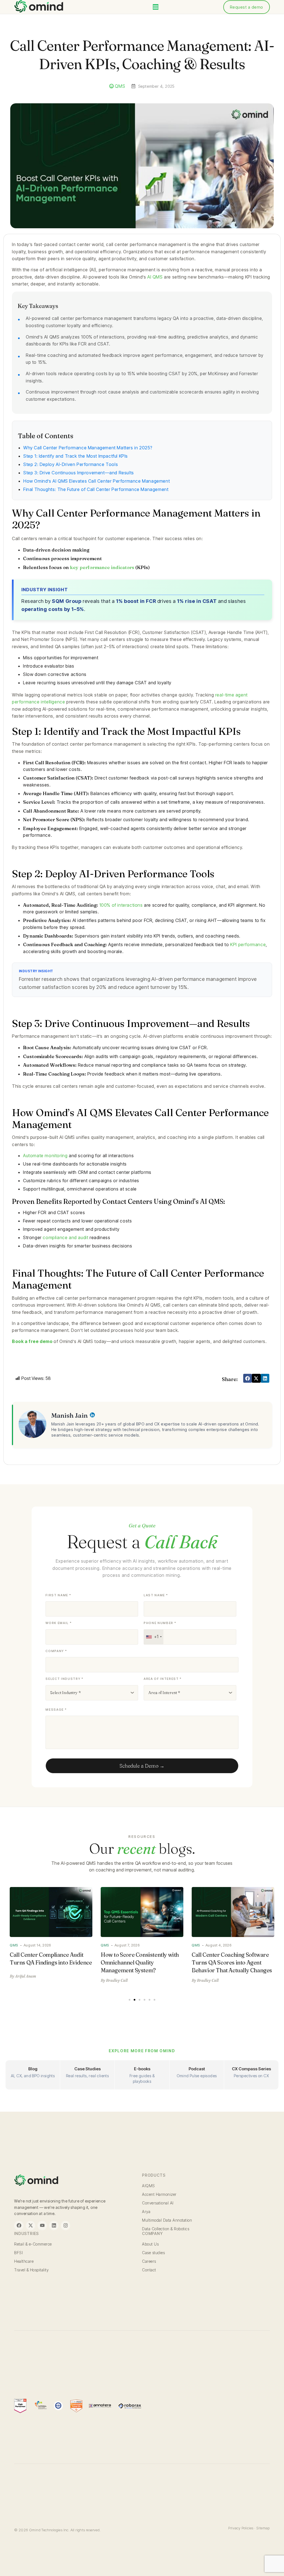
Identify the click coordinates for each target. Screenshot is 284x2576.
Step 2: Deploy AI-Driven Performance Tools (71, 464)
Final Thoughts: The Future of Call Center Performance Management (96, 489)
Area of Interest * (163, 1679)
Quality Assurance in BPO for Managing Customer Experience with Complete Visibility (232, 1962)
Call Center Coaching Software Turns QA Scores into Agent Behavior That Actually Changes (141, 1962)
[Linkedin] (54, 2226)
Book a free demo (32, 1341)
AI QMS (155, 277)
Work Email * (59, 1623)
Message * (56, 1710)
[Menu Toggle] (156, 7)
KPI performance (248, 944)
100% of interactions (121, 905)
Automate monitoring (45, 1156)
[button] (248, 1378)
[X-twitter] (31, 2226)
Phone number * (160, 1623)
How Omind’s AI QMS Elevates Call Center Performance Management (97, 481)
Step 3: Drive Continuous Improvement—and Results (79, 473)
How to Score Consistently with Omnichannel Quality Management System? (49, 1962)
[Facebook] (19, 2226)
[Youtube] (42, 2226)
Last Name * (156, 1595)
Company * (56, 1651)
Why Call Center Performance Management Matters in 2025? (88, 448)
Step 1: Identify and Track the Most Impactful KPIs (76, 456)
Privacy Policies (241, 2528)
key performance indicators (102, 567)
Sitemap (263, 2528)
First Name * (58, 1595)
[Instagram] (65, 2226)
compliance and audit (65, 1237)
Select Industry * (64, 1679)
